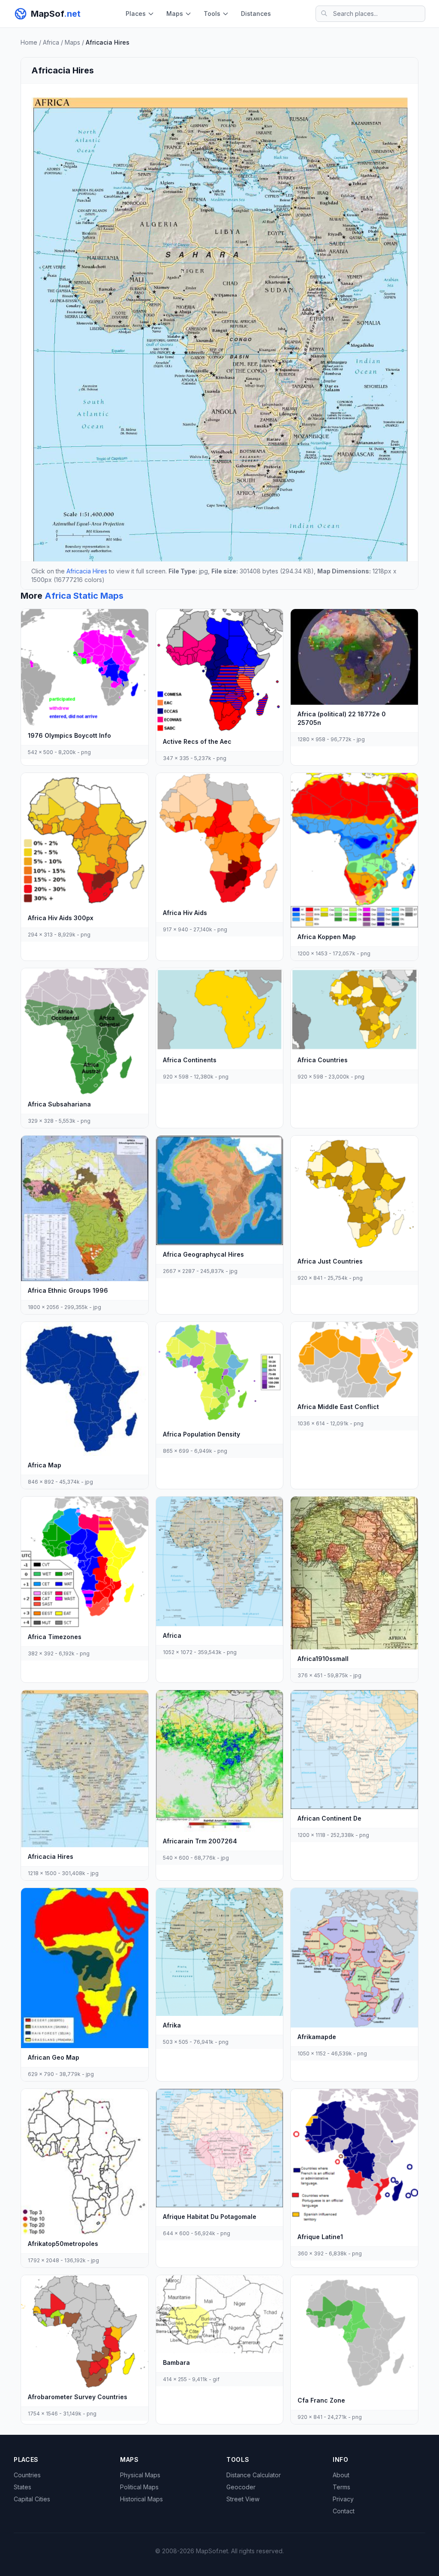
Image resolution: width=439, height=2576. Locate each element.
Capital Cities (32, 2499)
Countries (27, 2475)
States (23, 2487)
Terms (341, 2487)
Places (136, 14)
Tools (212, 14)
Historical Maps (141, 2499)
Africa (51, 42)
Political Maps (139, 2487)
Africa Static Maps (84, 596)
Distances (256, 14)
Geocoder (241, 2487)
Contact (344, 2511)
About (341, 2475)
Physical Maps (140, 2475)
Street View (243, 2499)
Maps (175, 14)
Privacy (343, 2499)
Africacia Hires (87, 571)
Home (29, 42)
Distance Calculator (254, 2475)
